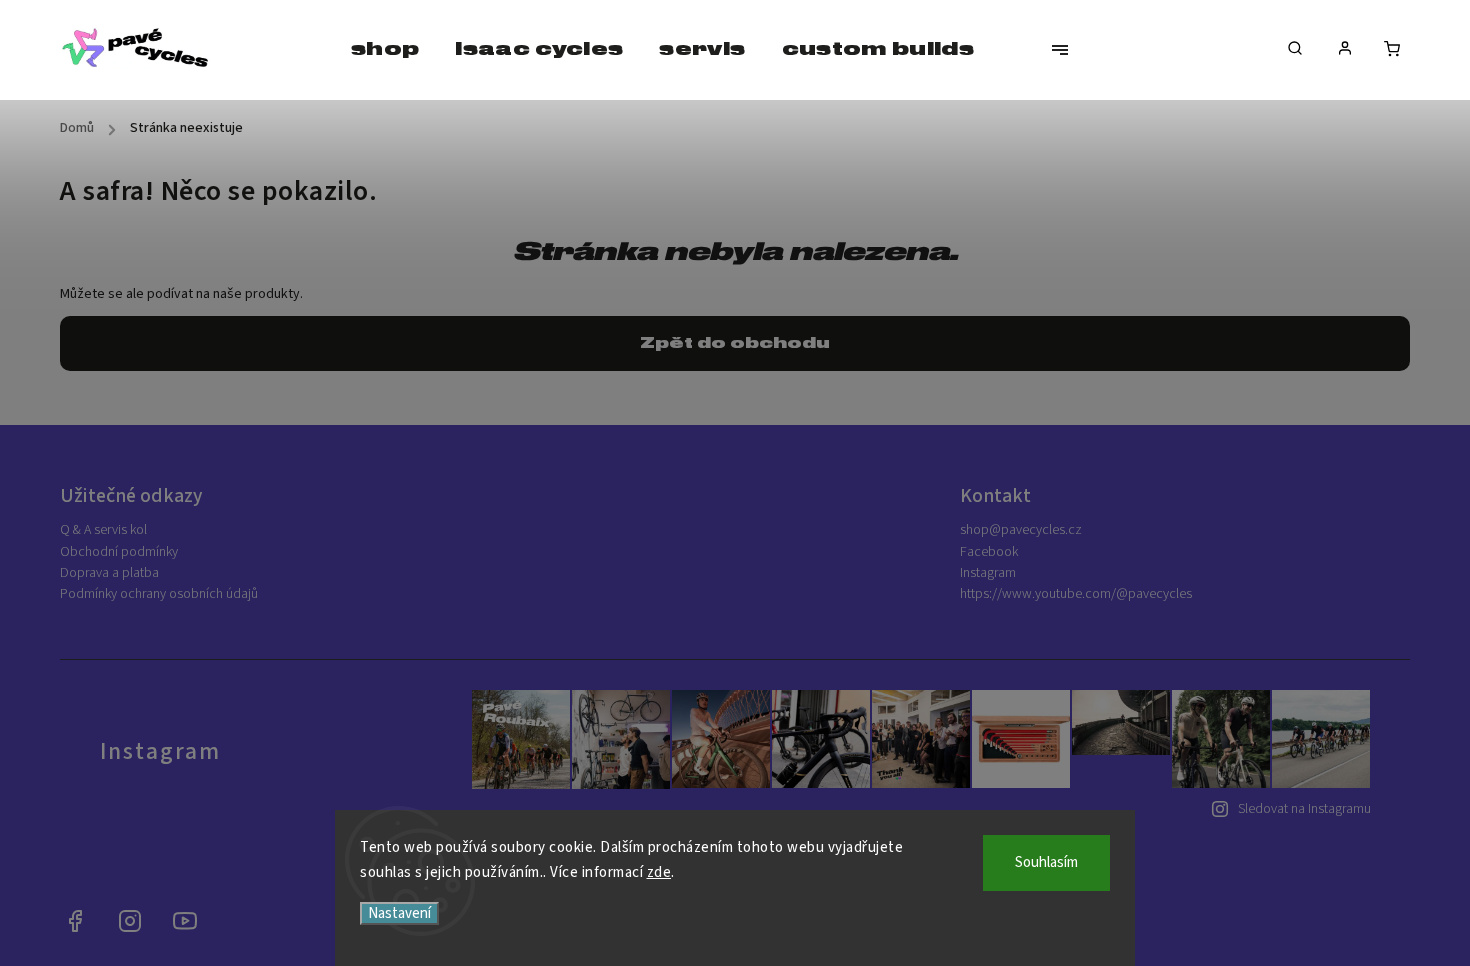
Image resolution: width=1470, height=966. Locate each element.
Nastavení (399, 913)
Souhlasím (1046, 862)
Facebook (989, 552)
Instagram (988, 573)
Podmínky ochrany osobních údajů (159, 594)
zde (659, 872)
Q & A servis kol (103, 530)
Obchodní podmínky (119, 552)
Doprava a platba (109, 573)
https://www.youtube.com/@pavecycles (1076, 594)
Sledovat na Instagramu (1304, 809)
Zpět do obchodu (735, 343)
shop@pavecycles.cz (1021, 530)
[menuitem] (385, 50)
